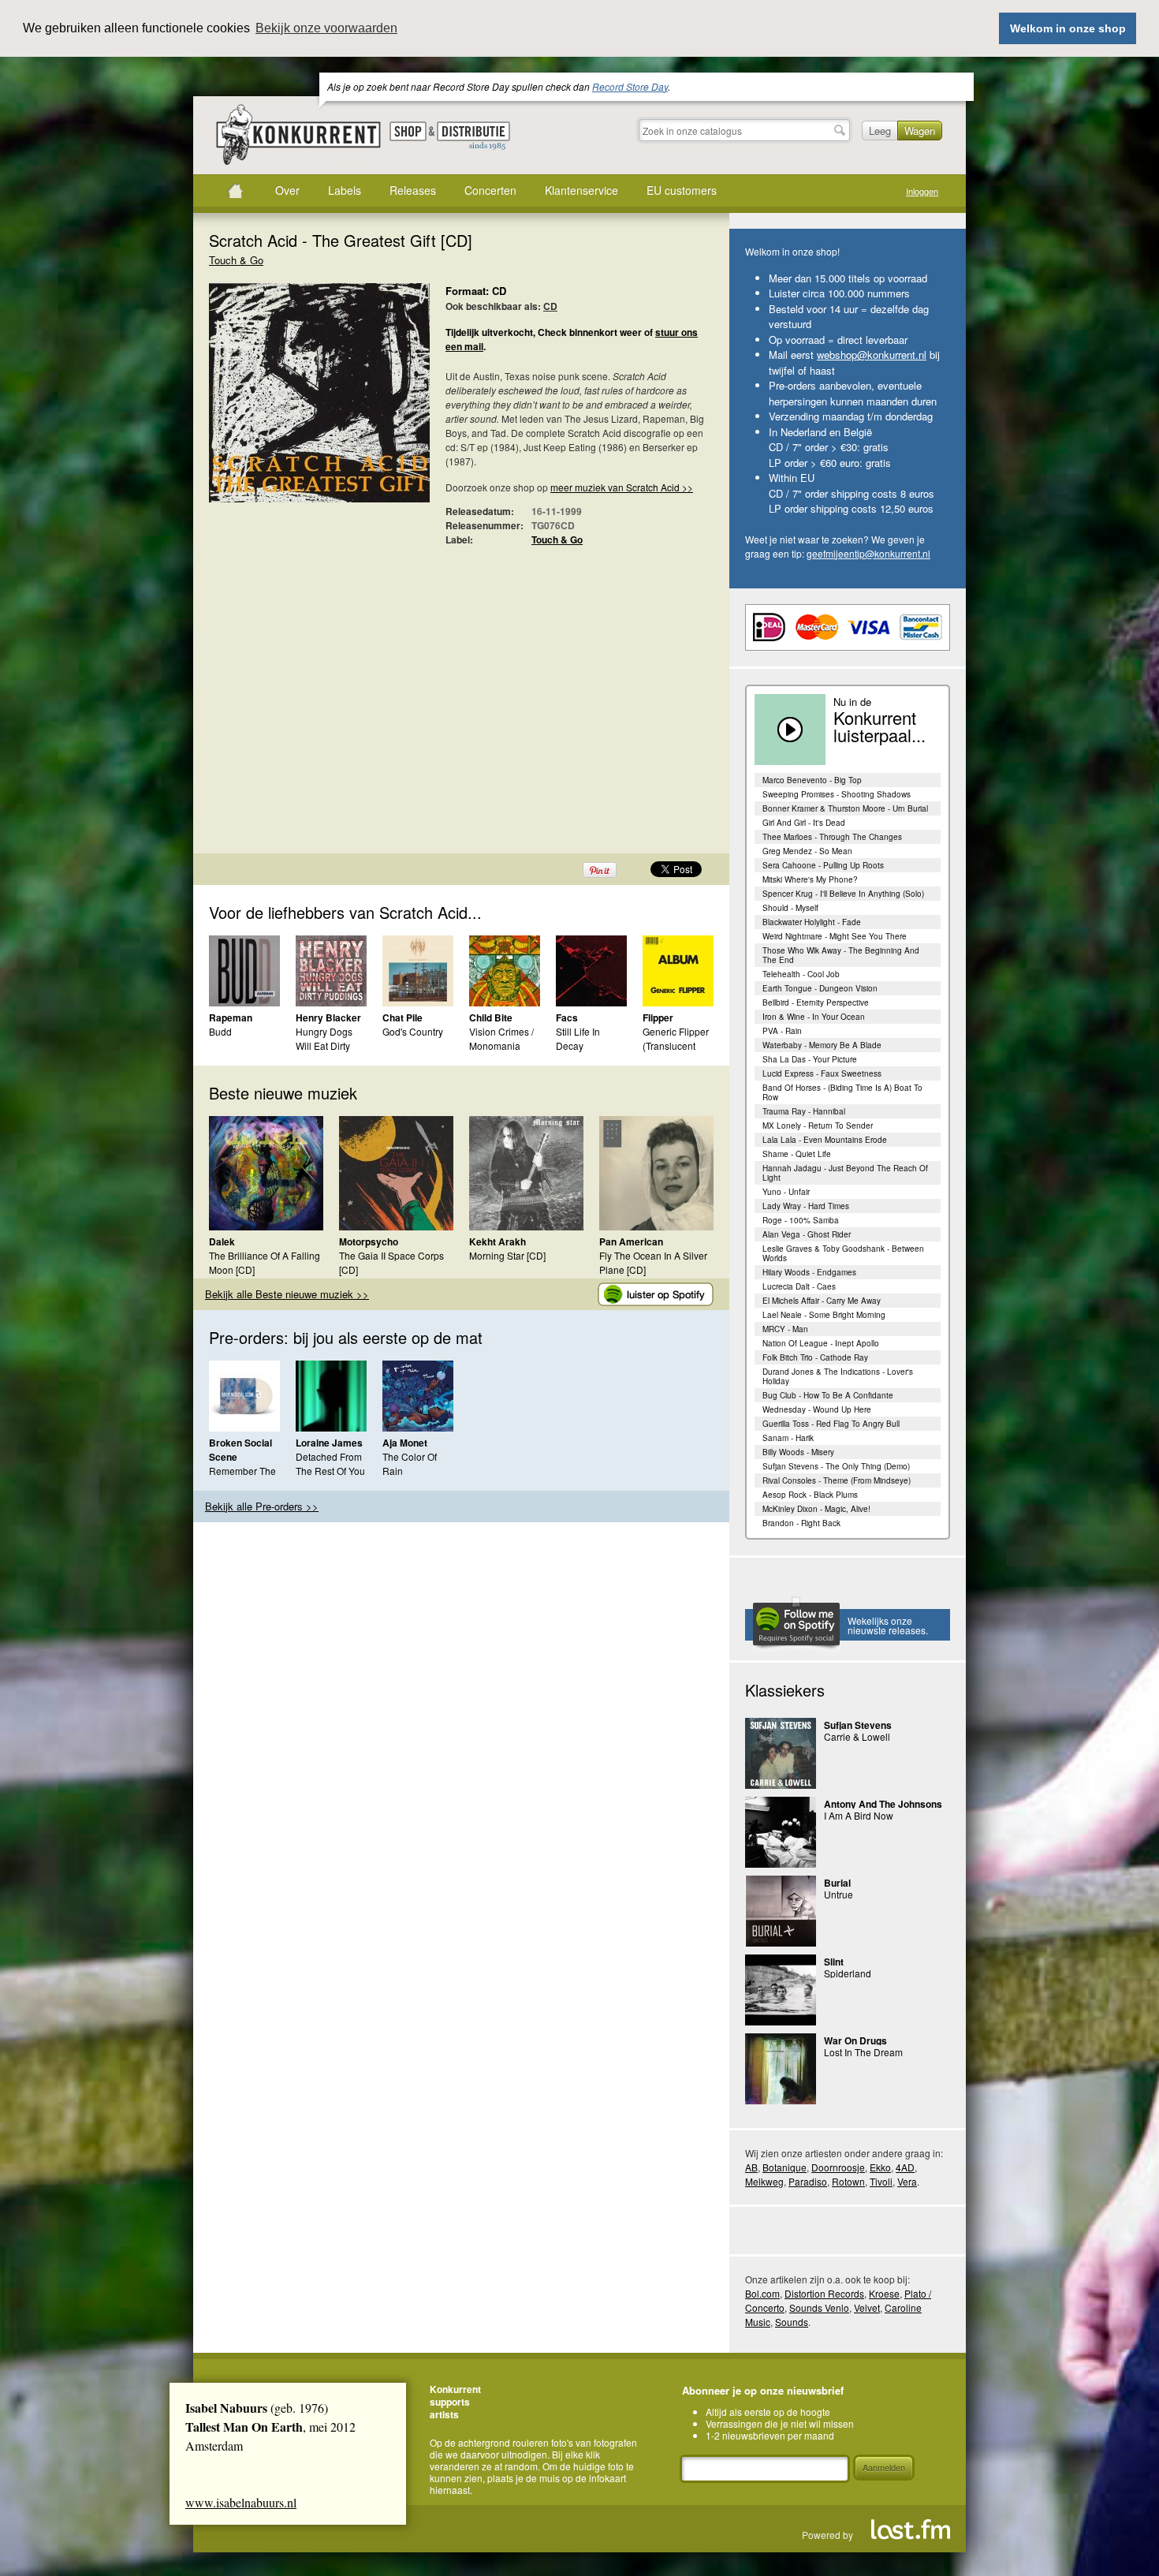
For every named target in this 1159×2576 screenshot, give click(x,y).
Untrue (839, 1894)
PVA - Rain (782, 1031)
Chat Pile (402, 1017)
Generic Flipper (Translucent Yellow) (676, 1045)
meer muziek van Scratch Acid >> (622, 487)
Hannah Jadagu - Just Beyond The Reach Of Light (845, 1173)
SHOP (408, 131)
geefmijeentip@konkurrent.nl (868, 553)
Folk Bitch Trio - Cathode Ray (815, 1357)
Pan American (631, 1241)
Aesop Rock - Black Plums (810, 1495)
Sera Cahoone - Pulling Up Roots (823, 865)
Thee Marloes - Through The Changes (832, 837)
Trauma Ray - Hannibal (804, 1111)
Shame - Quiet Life (797, 1154)
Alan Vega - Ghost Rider (807, 1234)
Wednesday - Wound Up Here (817, 1409)
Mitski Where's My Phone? (810, 879)
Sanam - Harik (788, 1438)
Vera (907, 2181)
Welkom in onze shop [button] (1068, 28)
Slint (834, 1962)
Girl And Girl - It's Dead (804, 823)
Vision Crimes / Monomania (501, 1038)
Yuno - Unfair (786, 1192)
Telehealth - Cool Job (801, 974)
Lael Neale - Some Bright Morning (824, 1315)
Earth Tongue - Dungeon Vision (820, 988)
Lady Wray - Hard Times (806, 1206)
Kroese (884, 2293)
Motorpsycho (369, 1241)
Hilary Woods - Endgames (809, 1272)
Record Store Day (630, 86)
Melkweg (764, 2181)
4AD (905, 2167)
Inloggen (922, 191)
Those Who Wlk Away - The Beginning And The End (841, 955)
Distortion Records (824, 2293)
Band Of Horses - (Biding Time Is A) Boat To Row (842, 1092)
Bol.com (762, 2293)
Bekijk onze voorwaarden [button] (326, 28)
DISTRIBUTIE (473, 136)
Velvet (867, 2307)
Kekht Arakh (498, 1241)
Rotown (848, 2181)
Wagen (920, 131)
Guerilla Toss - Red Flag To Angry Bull (831, 1424)
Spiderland (848, 1973)
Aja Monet (405, 1443)
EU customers (682, 190)
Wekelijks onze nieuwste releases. (888, 1625)
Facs (567, 1017)
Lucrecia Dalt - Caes (799, 1286)
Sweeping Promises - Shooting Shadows (837, 794)
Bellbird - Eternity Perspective (816, 1002)
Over (287, 190)
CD (550, 306)
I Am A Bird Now (859, 1815)
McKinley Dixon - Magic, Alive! (816, 1509)
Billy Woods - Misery (798, 1452)
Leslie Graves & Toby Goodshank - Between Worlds (843, 1253)
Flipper (658, 1017)
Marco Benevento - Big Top (812, 780)
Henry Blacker (328, 1017)
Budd (220, 1031)
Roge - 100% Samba (801, 1220)
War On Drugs (855, 2040)
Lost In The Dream (863, 2052)
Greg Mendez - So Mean (807, 851)
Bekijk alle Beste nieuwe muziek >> (287, 1294)
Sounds (792, 2322)
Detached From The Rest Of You (330, 1463)
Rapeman (231, 1017)
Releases (413, 190)
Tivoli (881, 2181)
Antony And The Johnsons (883, 1804)
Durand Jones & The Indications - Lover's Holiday (838, 1376)
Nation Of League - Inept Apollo (821, 1343)
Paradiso (808, 2181)
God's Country (413, 1031)
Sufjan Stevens (858, 1725)
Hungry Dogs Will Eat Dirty (324, 1038)
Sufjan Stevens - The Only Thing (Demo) (836, 1466)
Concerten (490, 190)
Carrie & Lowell (857, 1736)
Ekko (880, 2167)
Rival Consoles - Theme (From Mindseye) (837, 1480)
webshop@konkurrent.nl (872, 355)
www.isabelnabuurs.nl (241, 2502)
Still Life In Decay (578, 1038)
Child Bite (491, 1017)
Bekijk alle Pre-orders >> (262, 1506)
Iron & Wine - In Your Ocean (814, 1017)
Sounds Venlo (819, 2307)
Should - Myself (790, 908)
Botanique (784, 2167)
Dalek (222, 1241)
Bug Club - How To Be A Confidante (828, 1395)
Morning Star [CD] (507, 1255)
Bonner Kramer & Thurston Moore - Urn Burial (845, 808)
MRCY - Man (785, 1329)
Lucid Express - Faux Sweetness (822, 1073)
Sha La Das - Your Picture (810, 1059)
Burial (837, 1883)
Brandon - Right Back (801, 1523)
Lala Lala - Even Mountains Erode (825, 1140)
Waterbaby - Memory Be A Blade (822, 1045)
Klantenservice (581, 190)
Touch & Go (236, 260)
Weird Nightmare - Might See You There (835, 936)
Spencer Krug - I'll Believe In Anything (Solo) (843, 894)
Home (235, 191)
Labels (345, 190)
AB (751, 2167)
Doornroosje (838, 2167)
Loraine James (329, 1443)
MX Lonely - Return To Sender (818, 1126)
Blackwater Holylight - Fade (812, 922)
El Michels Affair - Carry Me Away (822, 1301)
